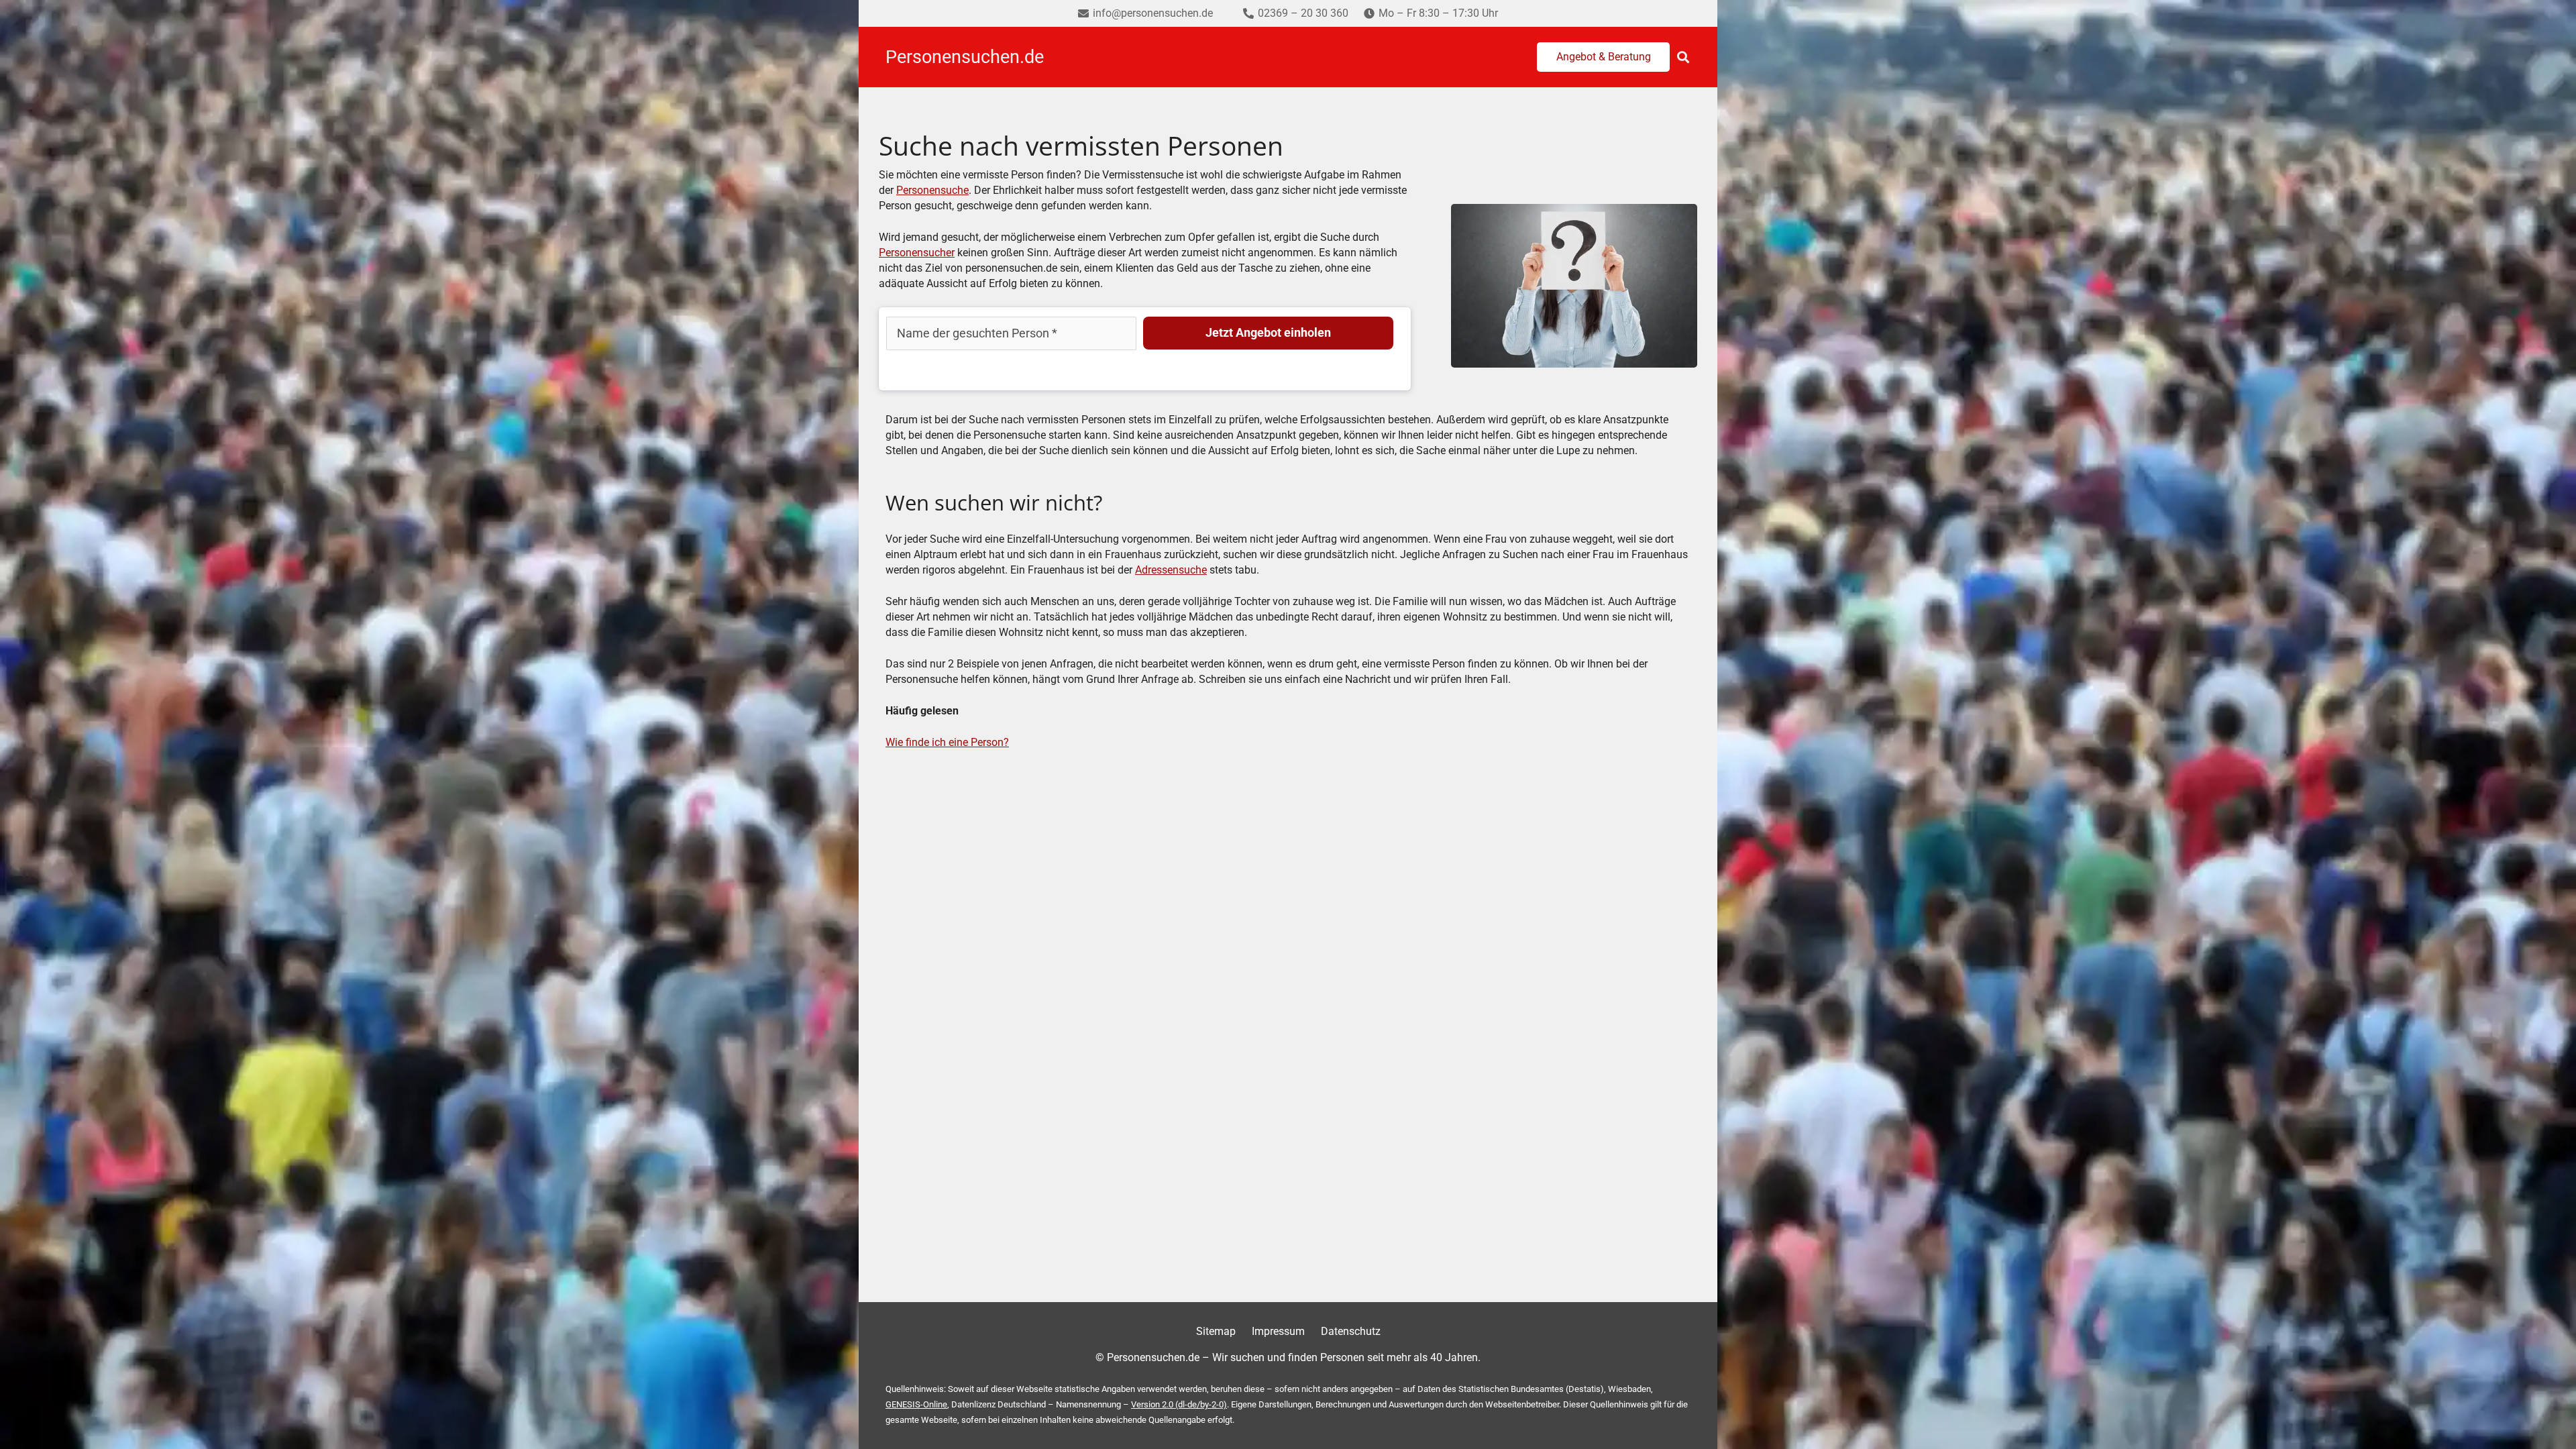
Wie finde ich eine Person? (947, 742)
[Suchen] (1683, 57)
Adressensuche (1171, 570)
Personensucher (917, 253)
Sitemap (1216, 1331)
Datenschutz (1351, 1331)
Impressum (1278, 1331)
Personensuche (932, 190)
